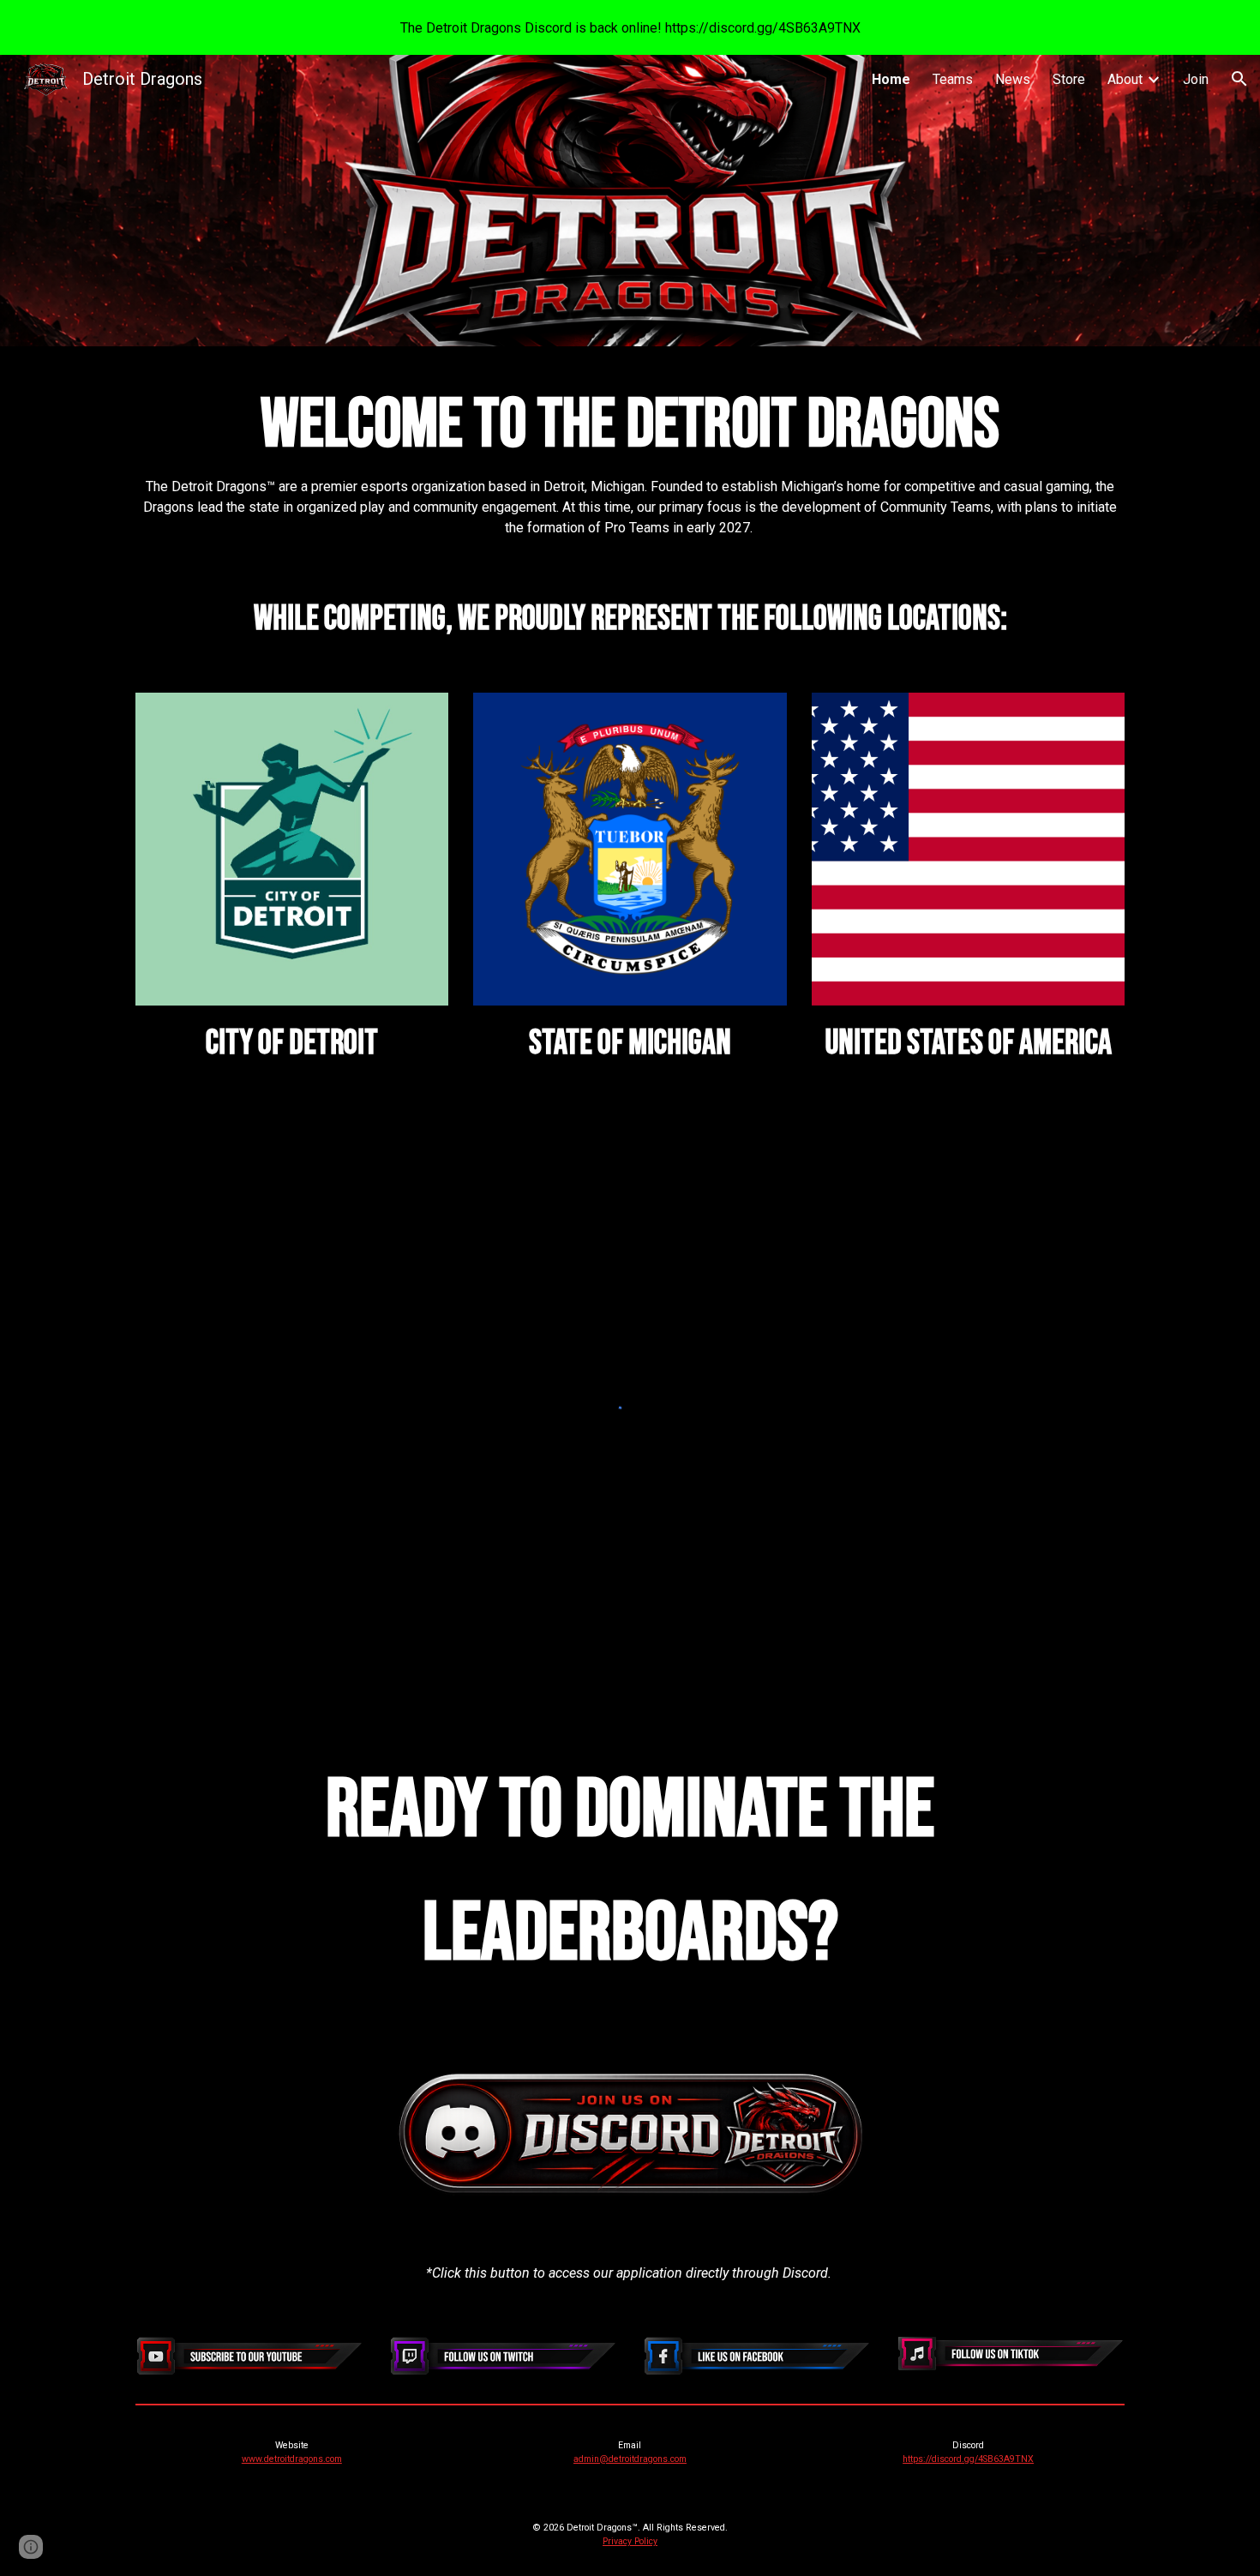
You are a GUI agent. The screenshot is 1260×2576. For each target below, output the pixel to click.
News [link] (1013, 79)
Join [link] (1196, 79)
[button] (1239, 79)
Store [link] (1069, 79)
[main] (630, 456)
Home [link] (891, 79)
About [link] (1125, 79)
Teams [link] (953, 79)
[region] (630, 27)
